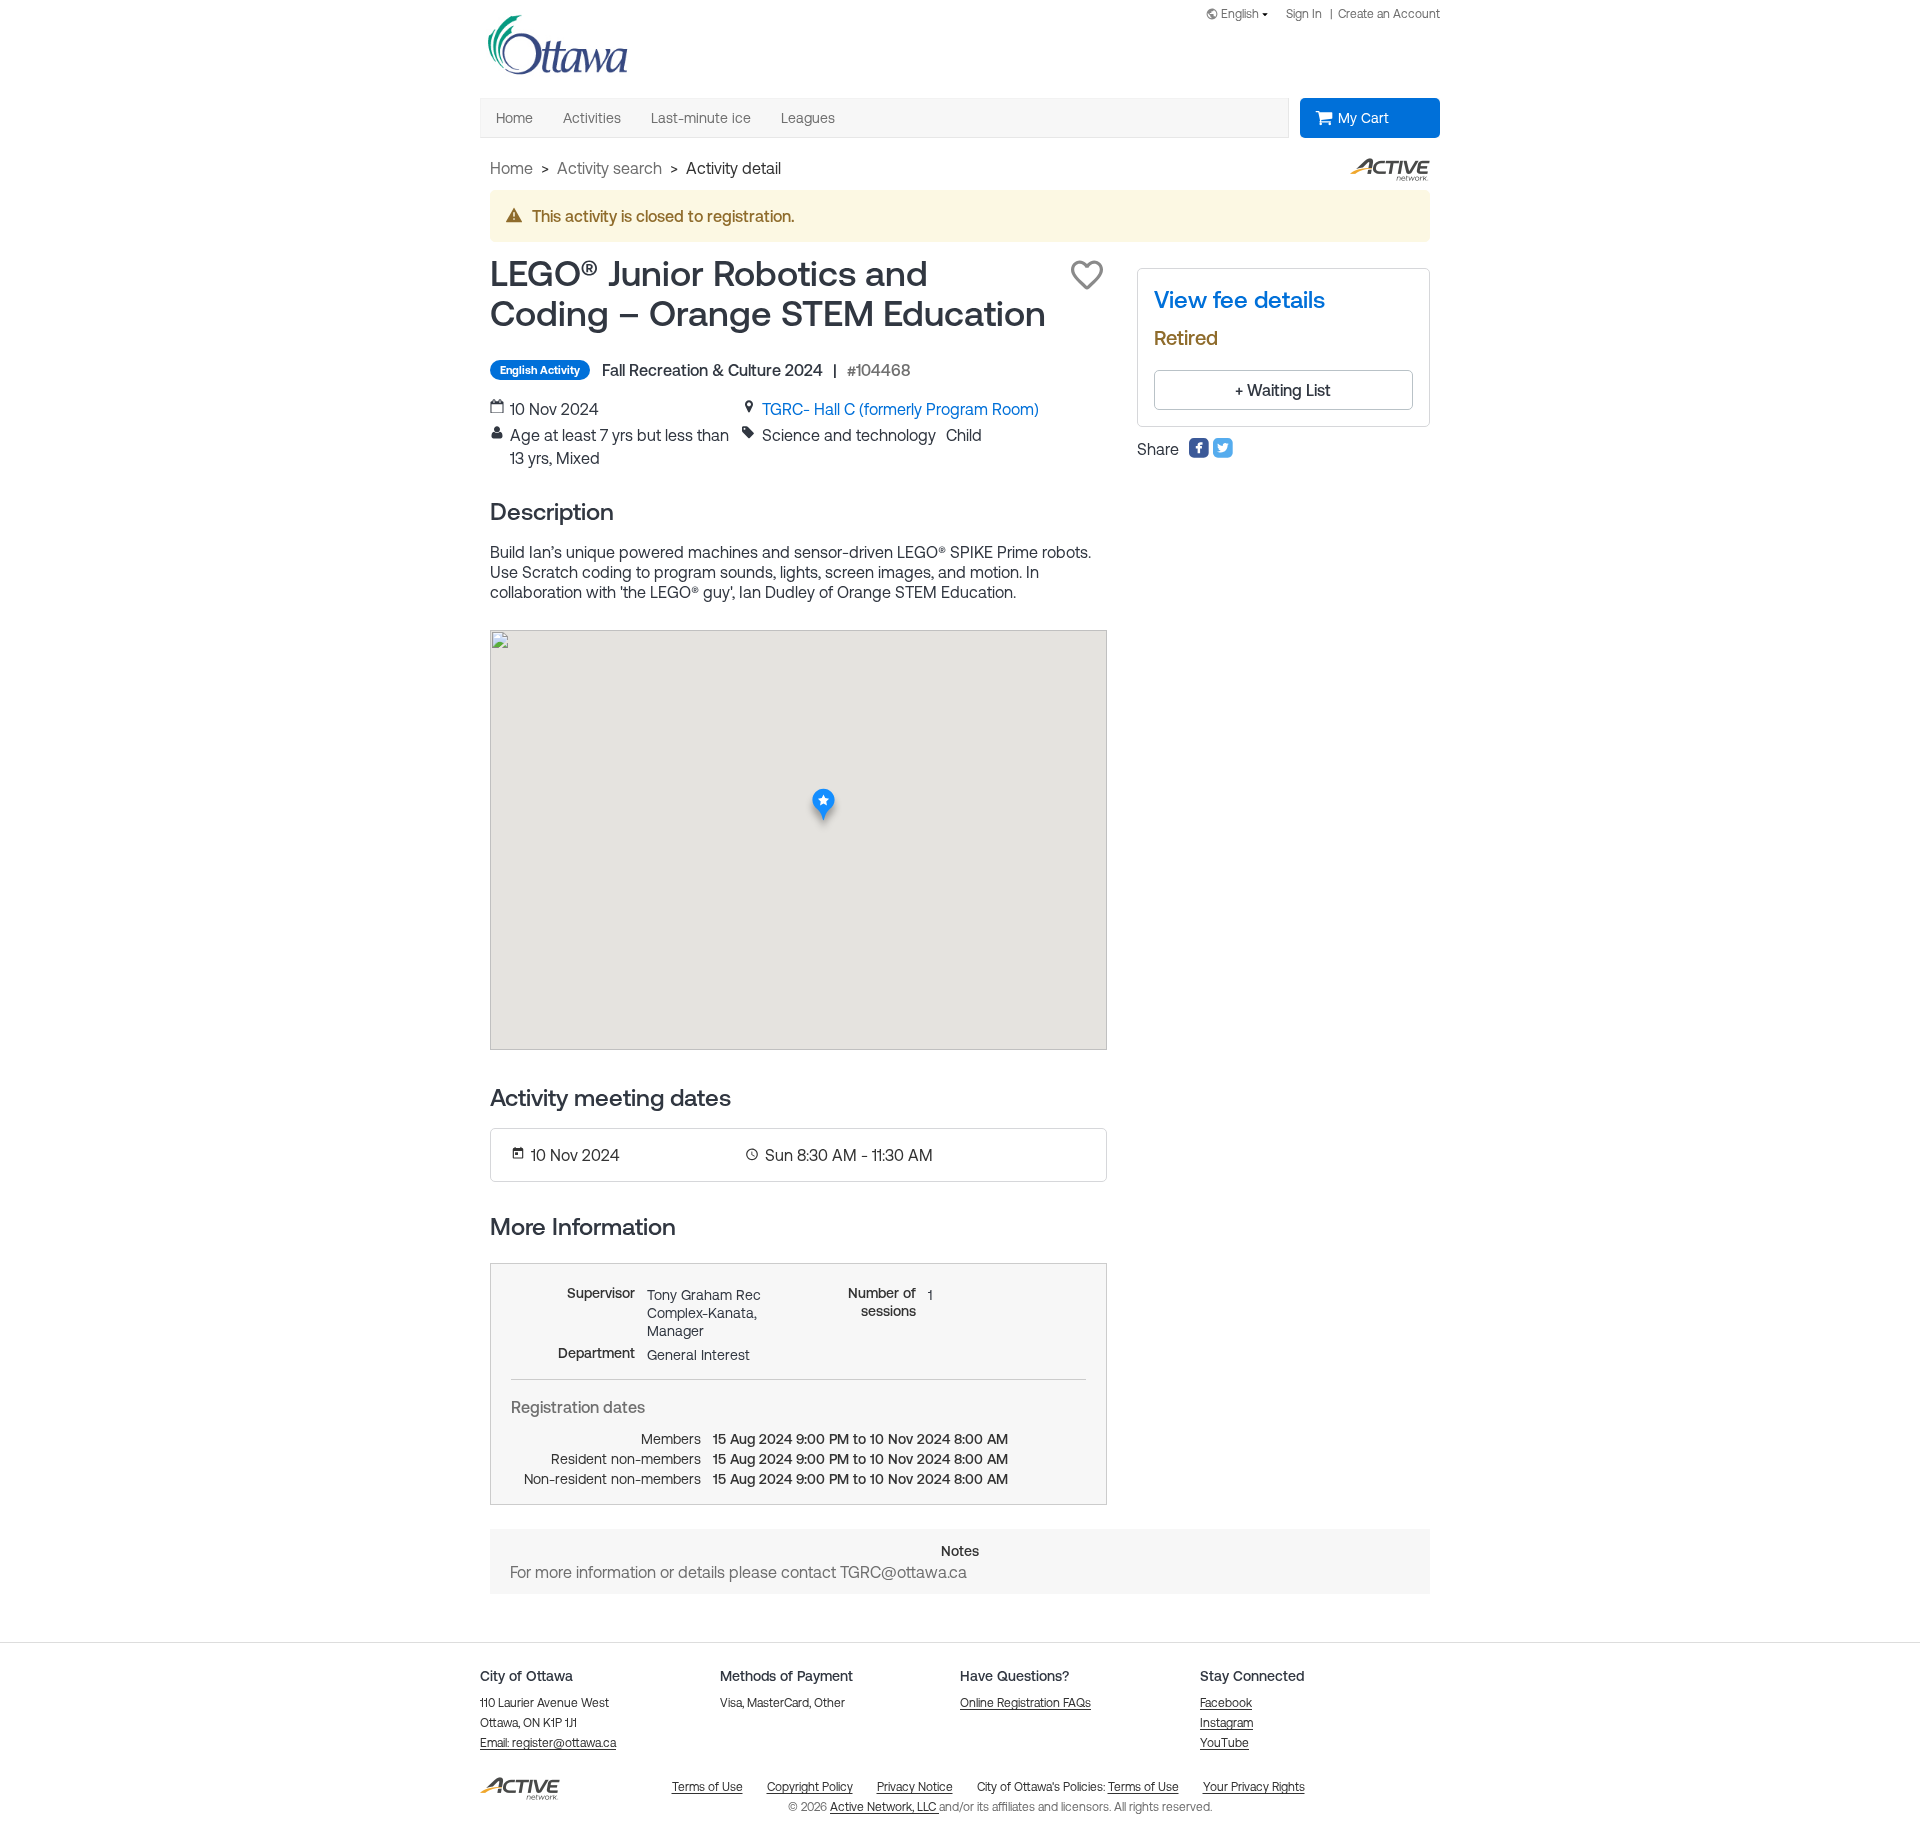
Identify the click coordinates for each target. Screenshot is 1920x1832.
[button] (1087, 275)
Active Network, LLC (884, 1807)
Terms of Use (1143, 1787)
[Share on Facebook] (1199, 453)
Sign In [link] (1304, 14)
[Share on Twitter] (1223, 453)
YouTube (1224, 1743)
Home (511, 168)
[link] (900, 409)
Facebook (1226, 1703)
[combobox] (1241, 15)
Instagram (1226, 1723)
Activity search (609, 168)
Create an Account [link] (1389, 14)
